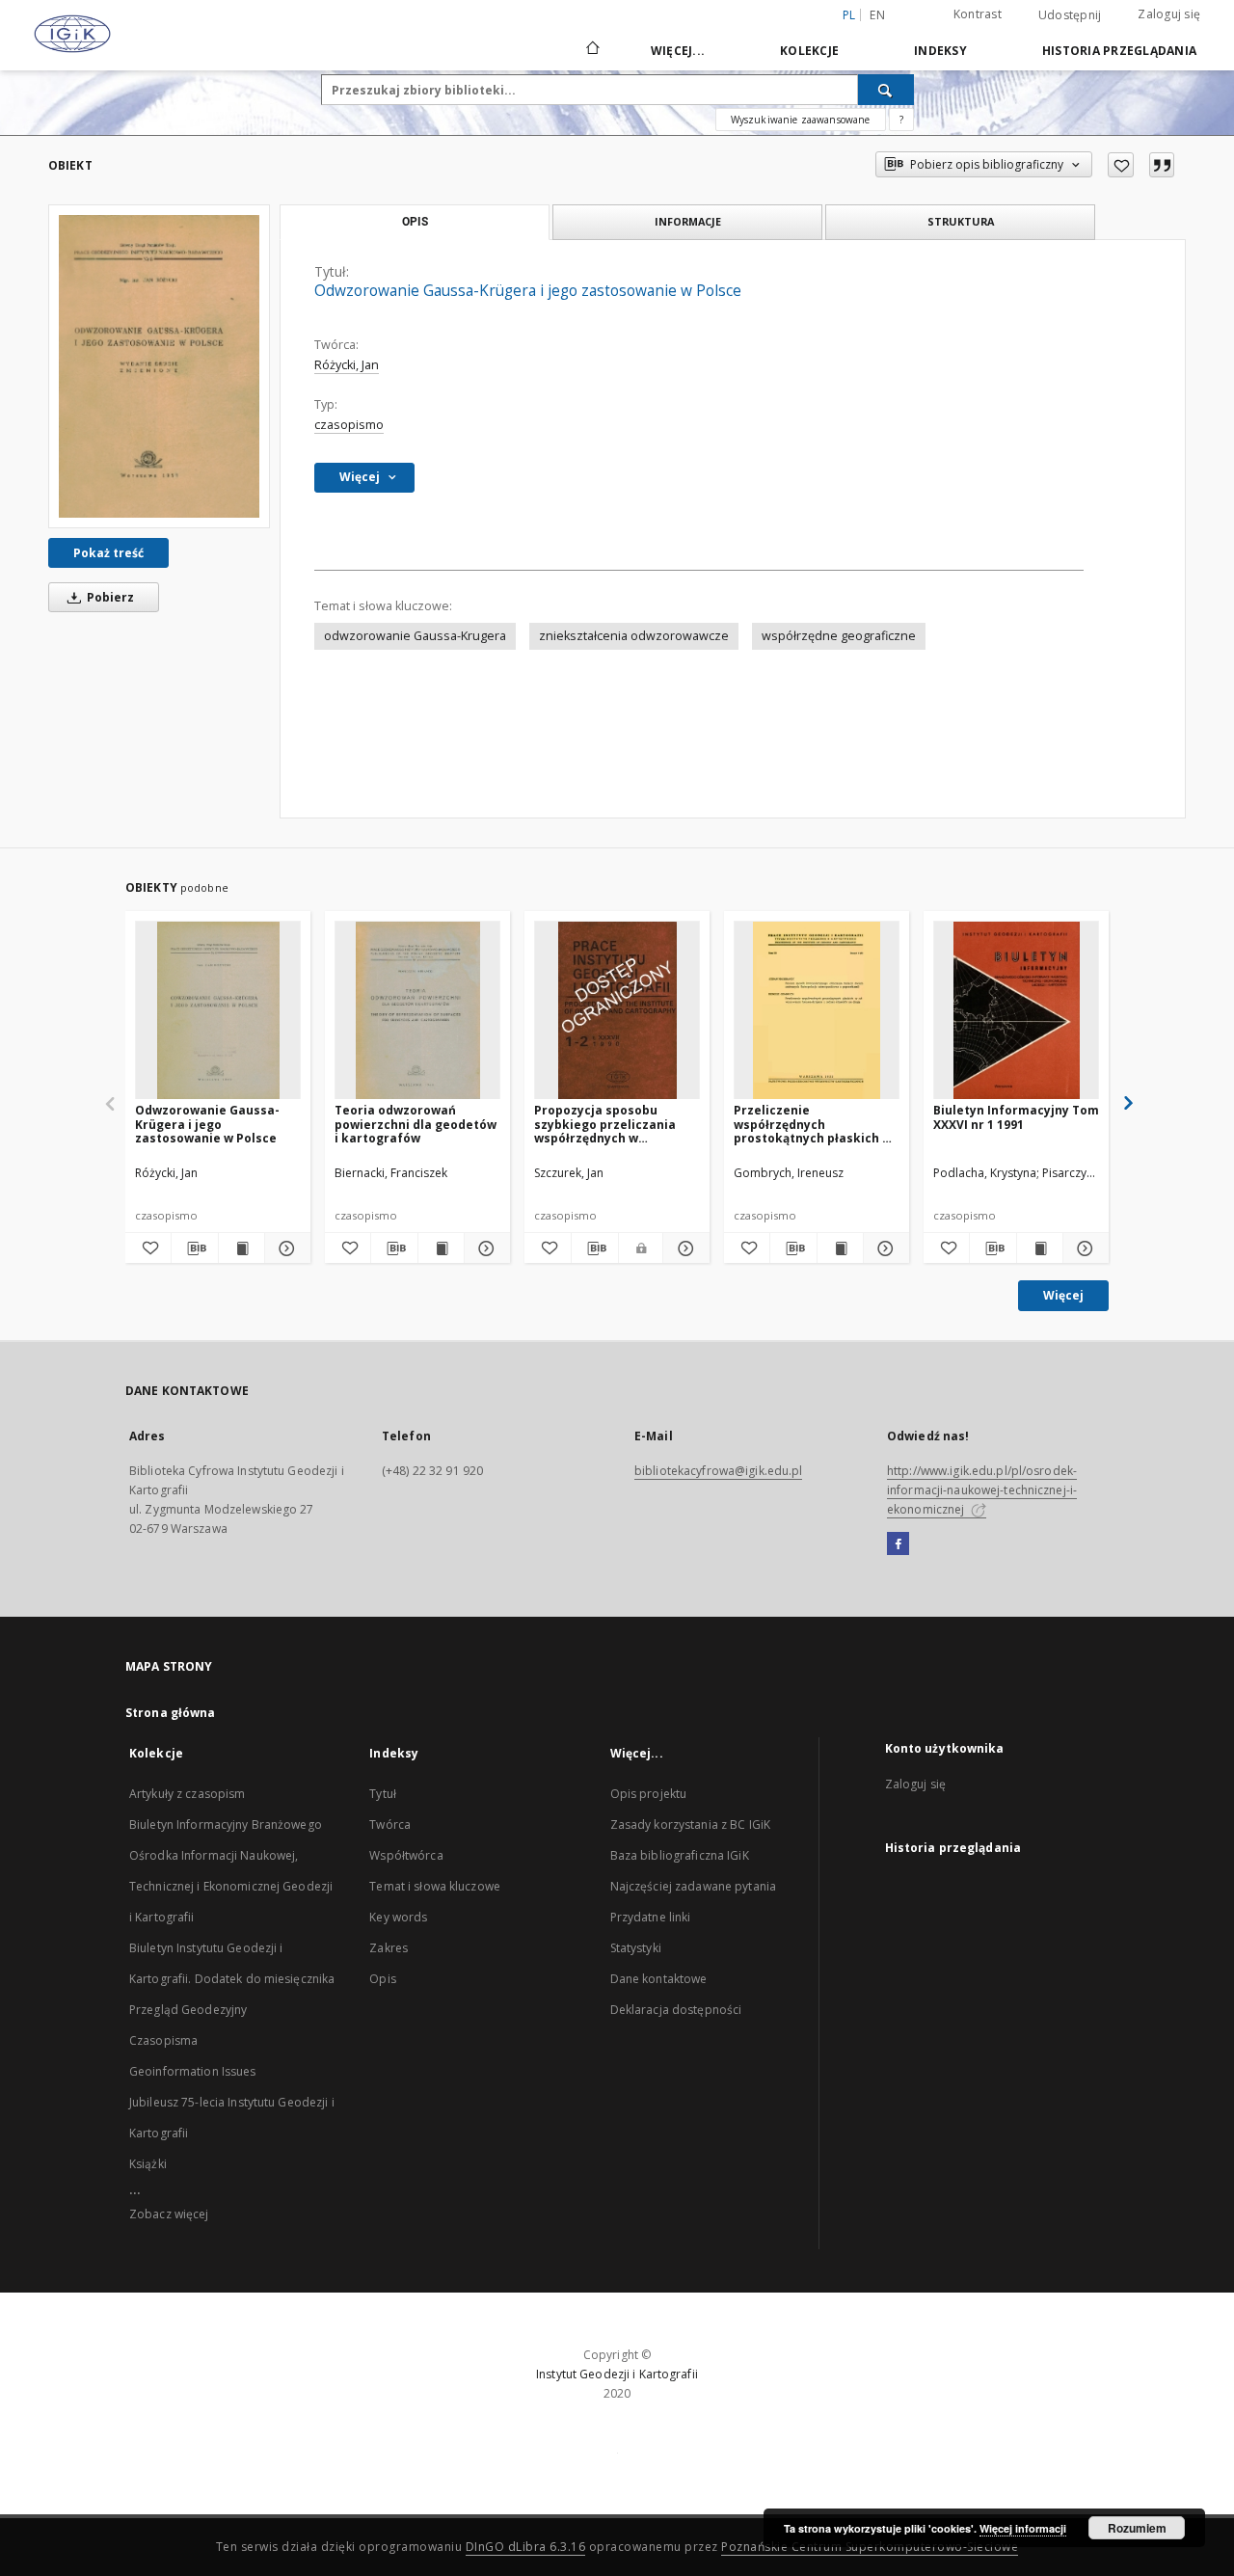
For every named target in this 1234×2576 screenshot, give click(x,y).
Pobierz (109, 597)
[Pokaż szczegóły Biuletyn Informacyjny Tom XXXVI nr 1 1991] (1083, 1248)
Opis (382, 1979)
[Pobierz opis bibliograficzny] (194, 1248)
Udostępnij (1070, 15)
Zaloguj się (1169, 14)
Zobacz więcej (169, 2214)
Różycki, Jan (347, 365)
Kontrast (978, 14)
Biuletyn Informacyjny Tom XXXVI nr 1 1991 (1016, 1117)
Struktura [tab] (961, 221)
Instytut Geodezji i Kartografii (617, 2374)
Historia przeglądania (1119, 51)
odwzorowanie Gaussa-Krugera (415, 636)
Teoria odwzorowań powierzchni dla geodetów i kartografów (416, 1124)
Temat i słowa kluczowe (435, 1886)
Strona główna (171, 1713)
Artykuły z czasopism (187, 1794)
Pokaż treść (108, 553)
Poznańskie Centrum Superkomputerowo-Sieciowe (870, 2547)
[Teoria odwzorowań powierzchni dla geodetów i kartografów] (417, 1011)
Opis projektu (649, 1794)
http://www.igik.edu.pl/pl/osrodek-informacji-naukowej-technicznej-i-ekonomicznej (982, 1490)
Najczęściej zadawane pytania (693, 1886)
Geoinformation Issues (193, 2071)
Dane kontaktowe (659, 1979)
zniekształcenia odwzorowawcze (634, 636)
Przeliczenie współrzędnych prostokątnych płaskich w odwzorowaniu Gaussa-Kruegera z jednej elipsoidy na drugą (813, 1124)
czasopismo (349, 425)
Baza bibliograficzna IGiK (680, 1855)
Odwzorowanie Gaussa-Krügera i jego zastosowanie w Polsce (207, 1124)
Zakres (389, 1948)
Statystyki (636, 1948)
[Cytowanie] (1162, 165)
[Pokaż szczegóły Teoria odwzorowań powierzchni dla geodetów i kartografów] (484, 1248)
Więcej (1063, 1295)
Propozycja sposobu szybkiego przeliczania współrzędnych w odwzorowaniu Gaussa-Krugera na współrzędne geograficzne (609, 1124)
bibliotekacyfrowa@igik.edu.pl (718, 1471)
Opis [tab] (415, 222)
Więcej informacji (1023, 2528)
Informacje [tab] (688, 221)
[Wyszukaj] (886, 90)
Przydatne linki (651, 1917)
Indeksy (940, 51)
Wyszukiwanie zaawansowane (801, 120)
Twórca (390, 1825)
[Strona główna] (591, 50)
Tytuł (383, 1794)
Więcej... (678, 51)
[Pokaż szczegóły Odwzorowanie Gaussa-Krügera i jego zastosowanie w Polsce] (285, 1248)
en (877, 15)
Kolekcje (809, 51)
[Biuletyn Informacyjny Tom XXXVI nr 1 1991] (1016, 1011)
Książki (148, 2164)
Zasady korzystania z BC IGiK (690, 1825)
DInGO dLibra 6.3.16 (526, 2547)
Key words (398, 1917)
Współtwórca (406, 1855)
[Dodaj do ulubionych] (1121, 165)
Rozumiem (1137, 2528)
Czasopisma (163, 2040)
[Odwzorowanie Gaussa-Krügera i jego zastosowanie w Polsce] (159, 366)
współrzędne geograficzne (839, 636)
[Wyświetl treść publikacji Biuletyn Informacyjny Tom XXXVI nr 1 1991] (1040, 1248)
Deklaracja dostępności (676, 2010)
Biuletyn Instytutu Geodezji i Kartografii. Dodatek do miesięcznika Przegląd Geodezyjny (232, 1979)
